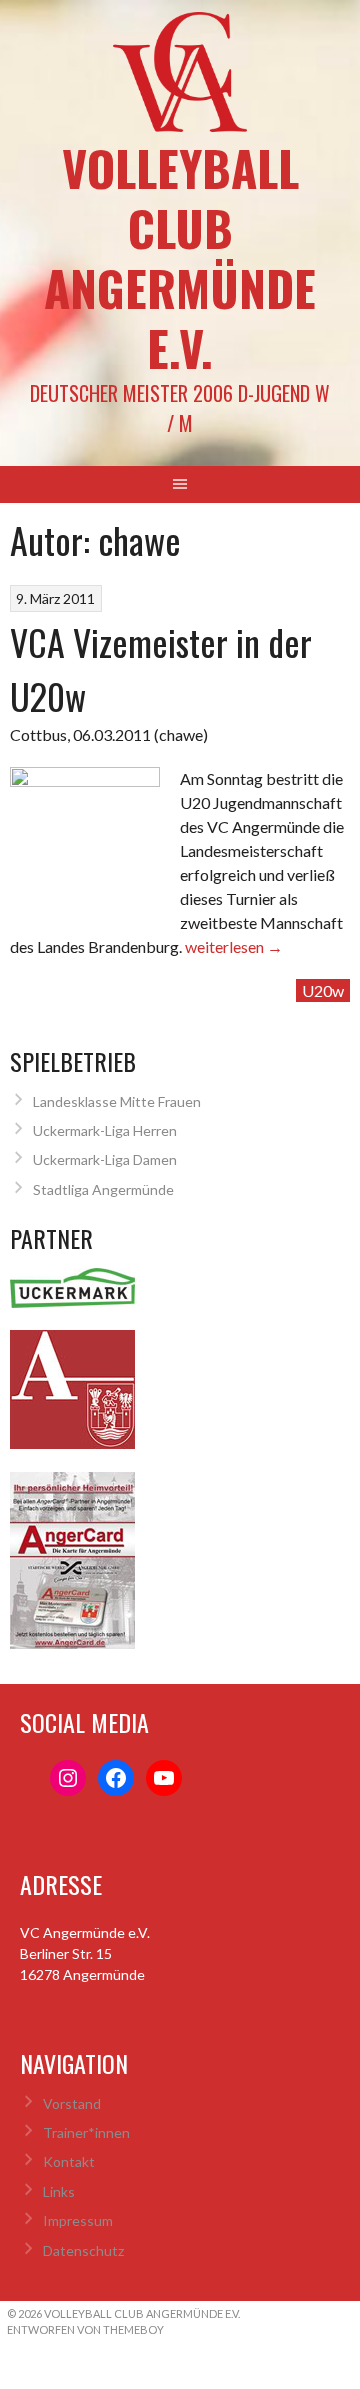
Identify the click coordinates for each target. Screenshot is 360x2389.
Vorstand (72, 2103)
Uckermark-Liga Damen (105, 1159)
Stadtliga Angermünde (103, 1189)
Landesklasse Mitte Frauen (117, 1101)
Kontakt (69, 2161)
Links (59, 2191)
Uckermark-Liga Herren (105, 1130)
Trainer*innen (86, 2132)
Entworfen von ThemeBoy (85, 2329)
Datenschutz (83, 2250)
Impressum (78, 2220)
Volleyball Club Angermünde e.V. (180, 257)
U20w (323, 990)
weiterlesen (234, 946)
